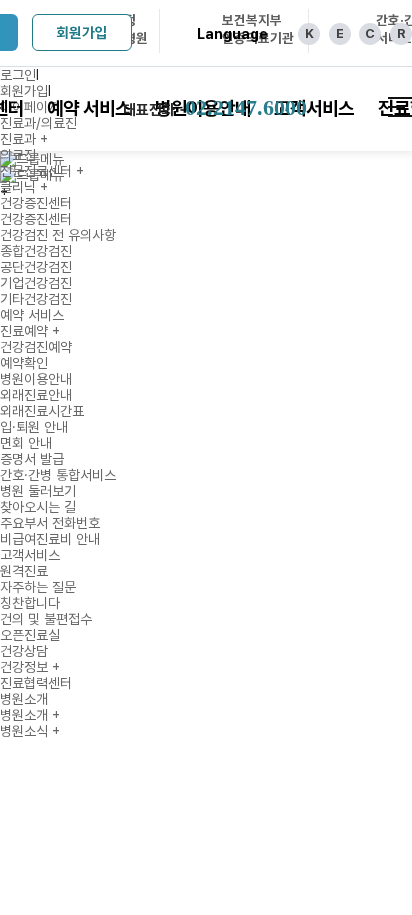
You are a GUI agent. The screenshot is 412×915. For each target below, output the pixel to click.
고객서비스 (30, 555)
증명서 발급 (32, 459)
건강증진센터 (36, 203)
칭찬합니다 (30, 603)
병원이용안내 (36, 379)
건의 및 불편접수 (46, 619)
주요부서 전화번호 (50, 523)
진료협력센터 (36, 683)
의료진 (18, 155)
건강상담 (24, 651)
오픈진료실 (30, 635)
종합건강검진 (36, 251)
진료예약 (30, 331)
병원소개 (24, 699)
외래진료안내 (36, 395)
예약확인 (24, 363)
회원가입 (82, 32)
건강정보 (30, 667)
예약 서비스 (32, 315)
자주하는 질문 (38, 587)
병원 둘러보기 (38, 491)
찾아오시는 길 (38, 507)
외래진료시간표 (42, 411)
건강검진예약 (36, 347)
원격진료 (24, 571)
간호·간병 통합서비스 (58, 475)
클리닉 (24, 187)
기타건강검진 (36, 299)
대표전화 (215, 107)
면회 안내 (26, 443)
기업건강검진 (36, 283)
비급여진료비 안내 (50, 539)
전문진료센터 (42, 171)
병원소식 (30, 731)
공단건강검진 (36, 267)
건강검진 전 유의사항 (58, 235)
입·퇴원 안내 (34, 427)
